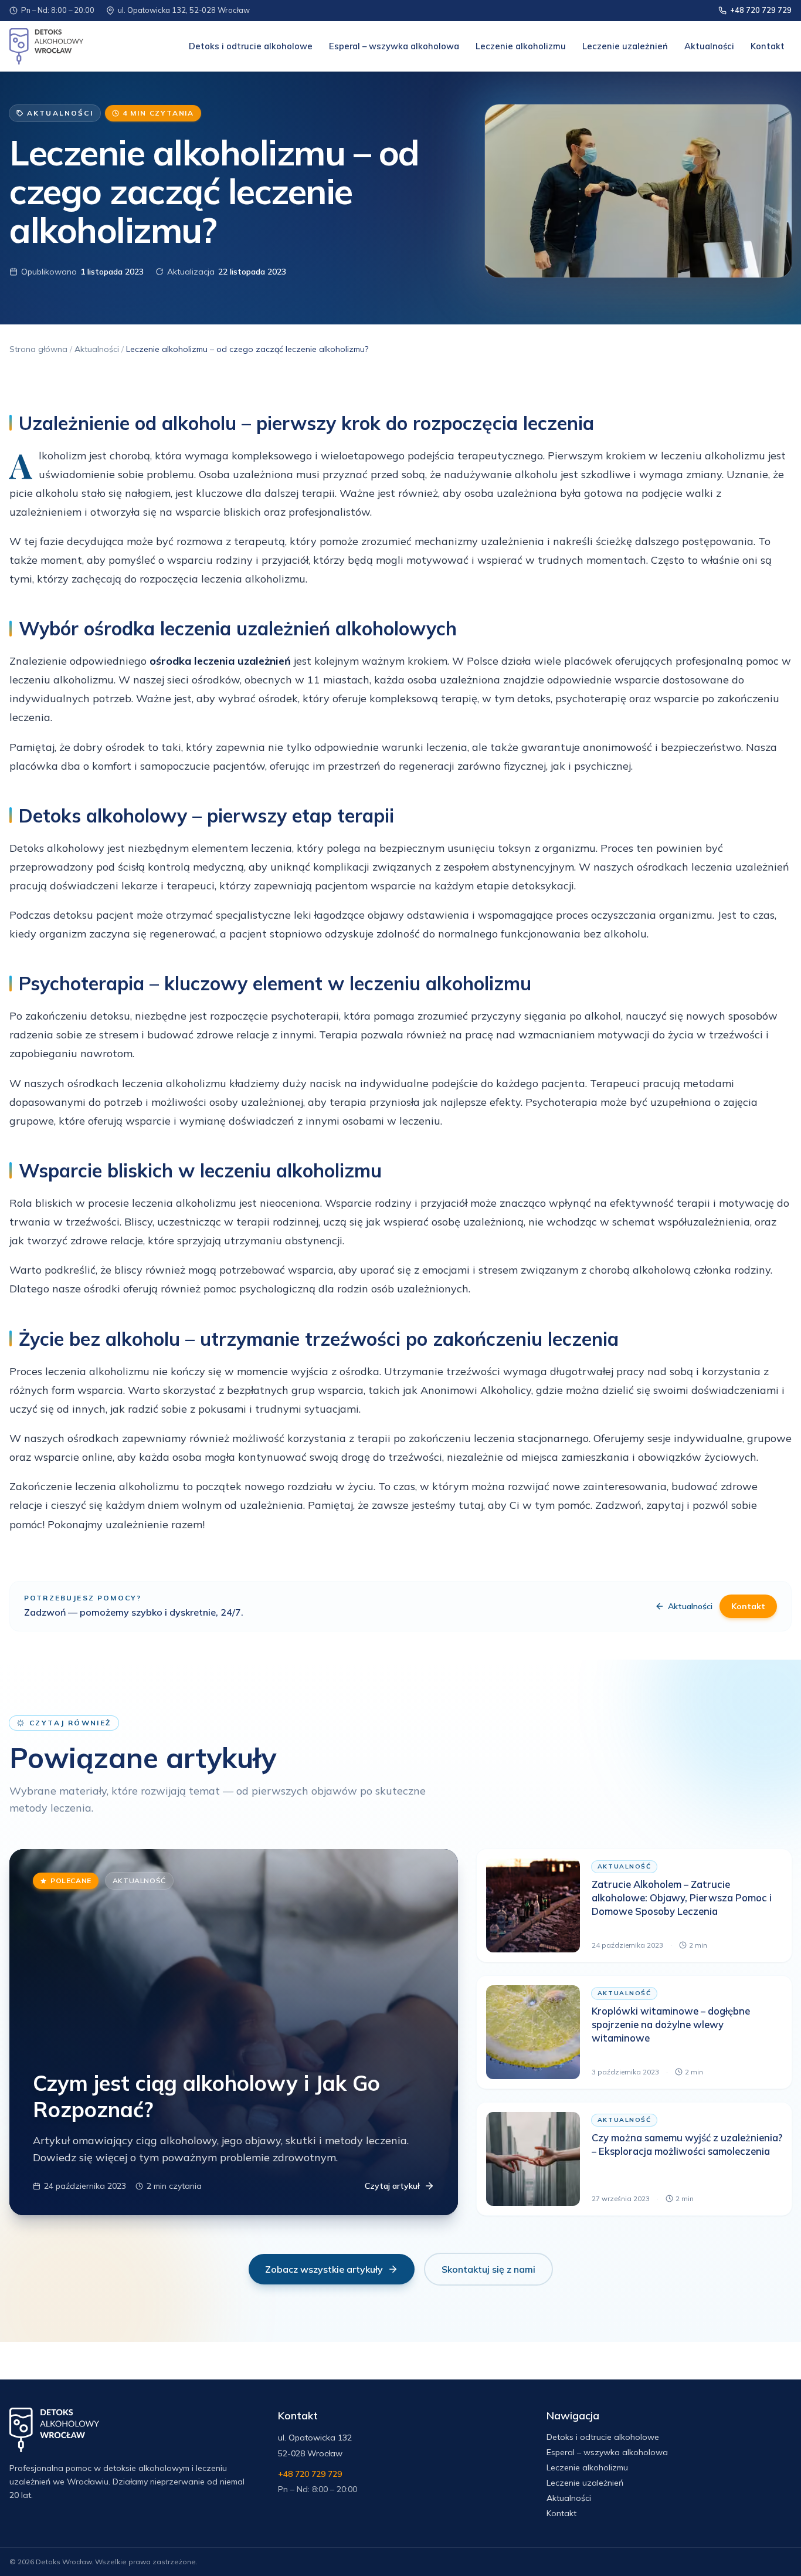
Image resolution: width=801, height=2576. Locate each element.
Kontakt (768, 46)
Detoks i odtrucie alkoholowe (251, 46)
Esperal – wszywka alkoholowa (394, 46)
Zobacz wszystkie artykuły (324, 2269)
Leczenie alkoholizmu (521, 46)
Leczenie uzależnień (625, 46)
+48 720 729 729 (761, 10)
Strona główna (38, 349)
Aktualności (709, 46)
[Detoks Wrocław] (46, 46)
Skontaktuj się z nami (488, 2269)
